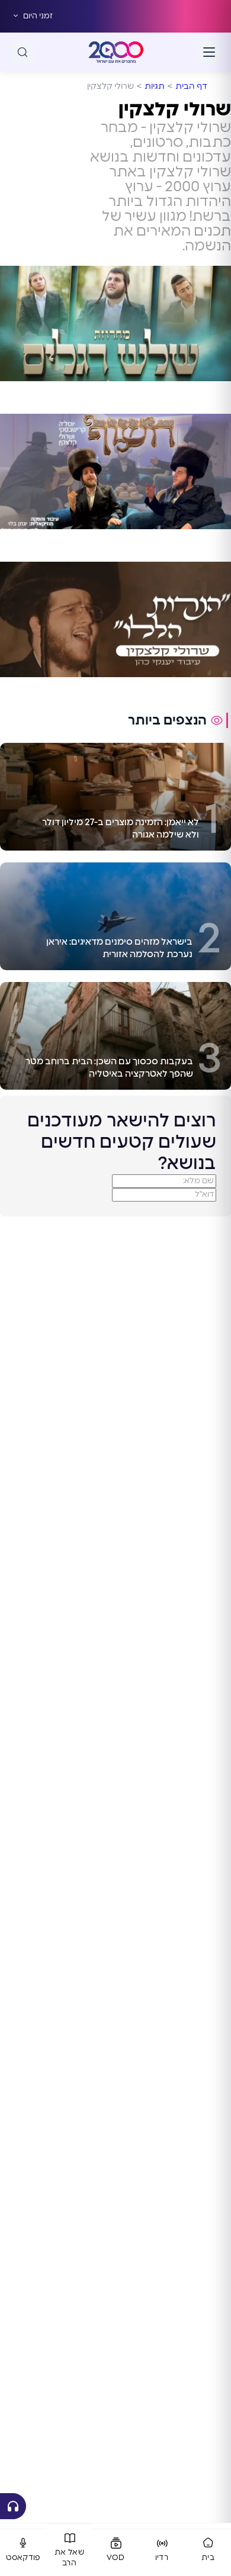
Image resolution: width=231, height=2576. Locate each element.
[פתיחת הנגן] (13, 2506)
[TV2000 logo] (116, 52)
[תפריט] (209, 52)
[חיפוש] (23, 52)
